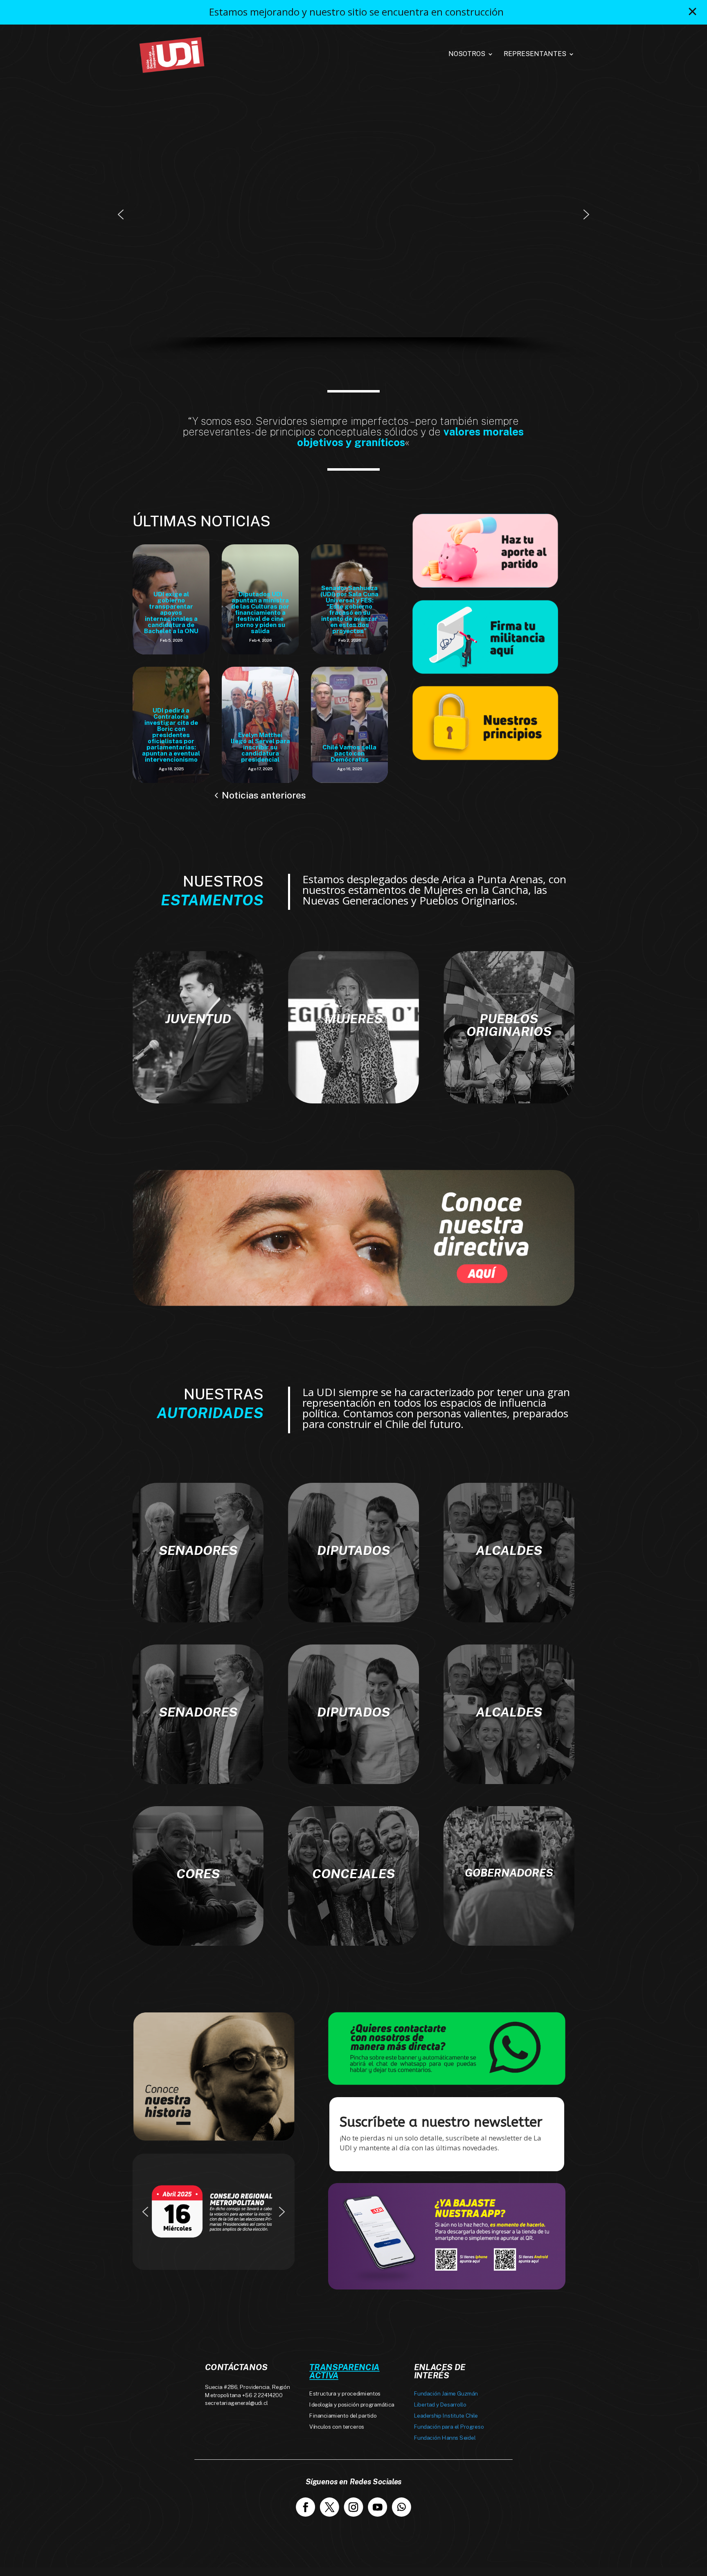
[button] (121, 214)
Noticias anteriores (264, 795)
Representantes (535, 54)
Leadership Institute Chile (446, 2416)
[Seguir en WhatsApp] (402, 2507)
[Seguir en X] (330, 2507)
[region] (353, 226)
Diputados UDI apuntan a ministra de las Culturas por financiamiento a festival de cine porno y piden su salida (260, 612)
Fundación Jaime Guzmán (446, 2394)
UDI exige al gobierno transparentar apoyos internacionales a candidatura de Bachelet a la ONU (171, 612)
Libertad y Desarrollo (440, 2405)
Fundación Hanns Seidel (445, 2438)
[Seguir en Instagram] (354, 2507)
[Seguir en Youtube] (377, 2507)
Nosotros (467, 54)
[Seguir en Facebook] (305, 2507)
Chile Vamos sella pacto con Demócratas (349, 753)
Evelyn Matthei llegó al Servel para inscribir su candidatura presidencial (260, 747)
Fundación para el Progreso (449, 2427)
